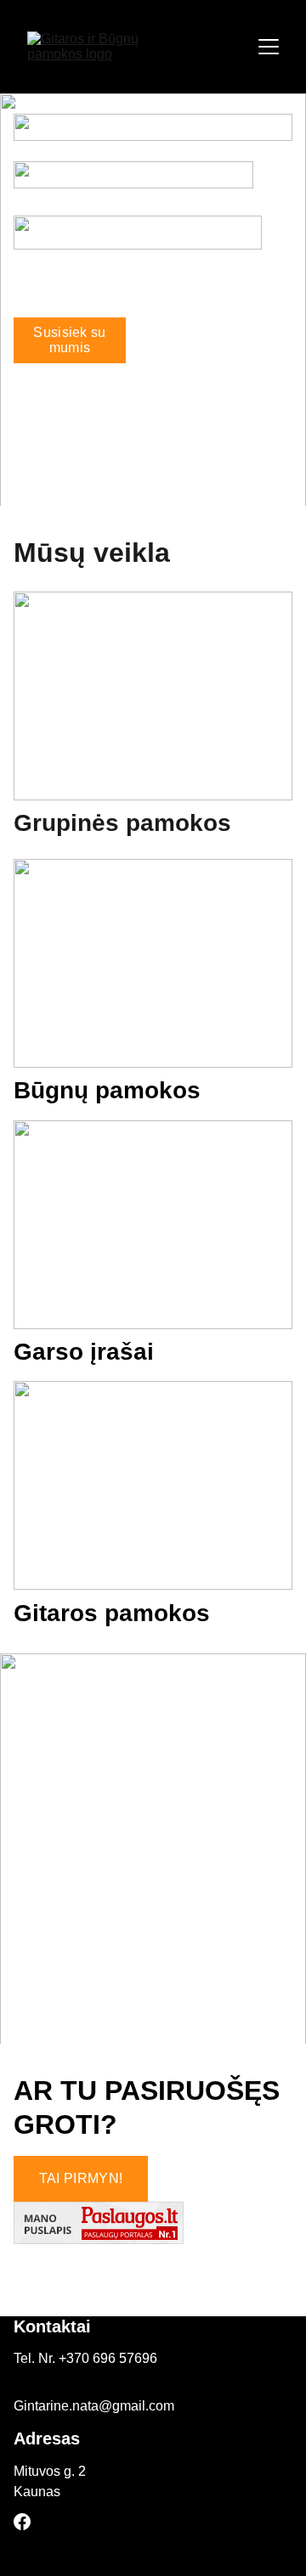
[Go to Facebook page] (22, 2522)
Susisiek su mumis (70, 340)
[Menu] (269, 47)
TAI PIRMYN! (81, 2178)
